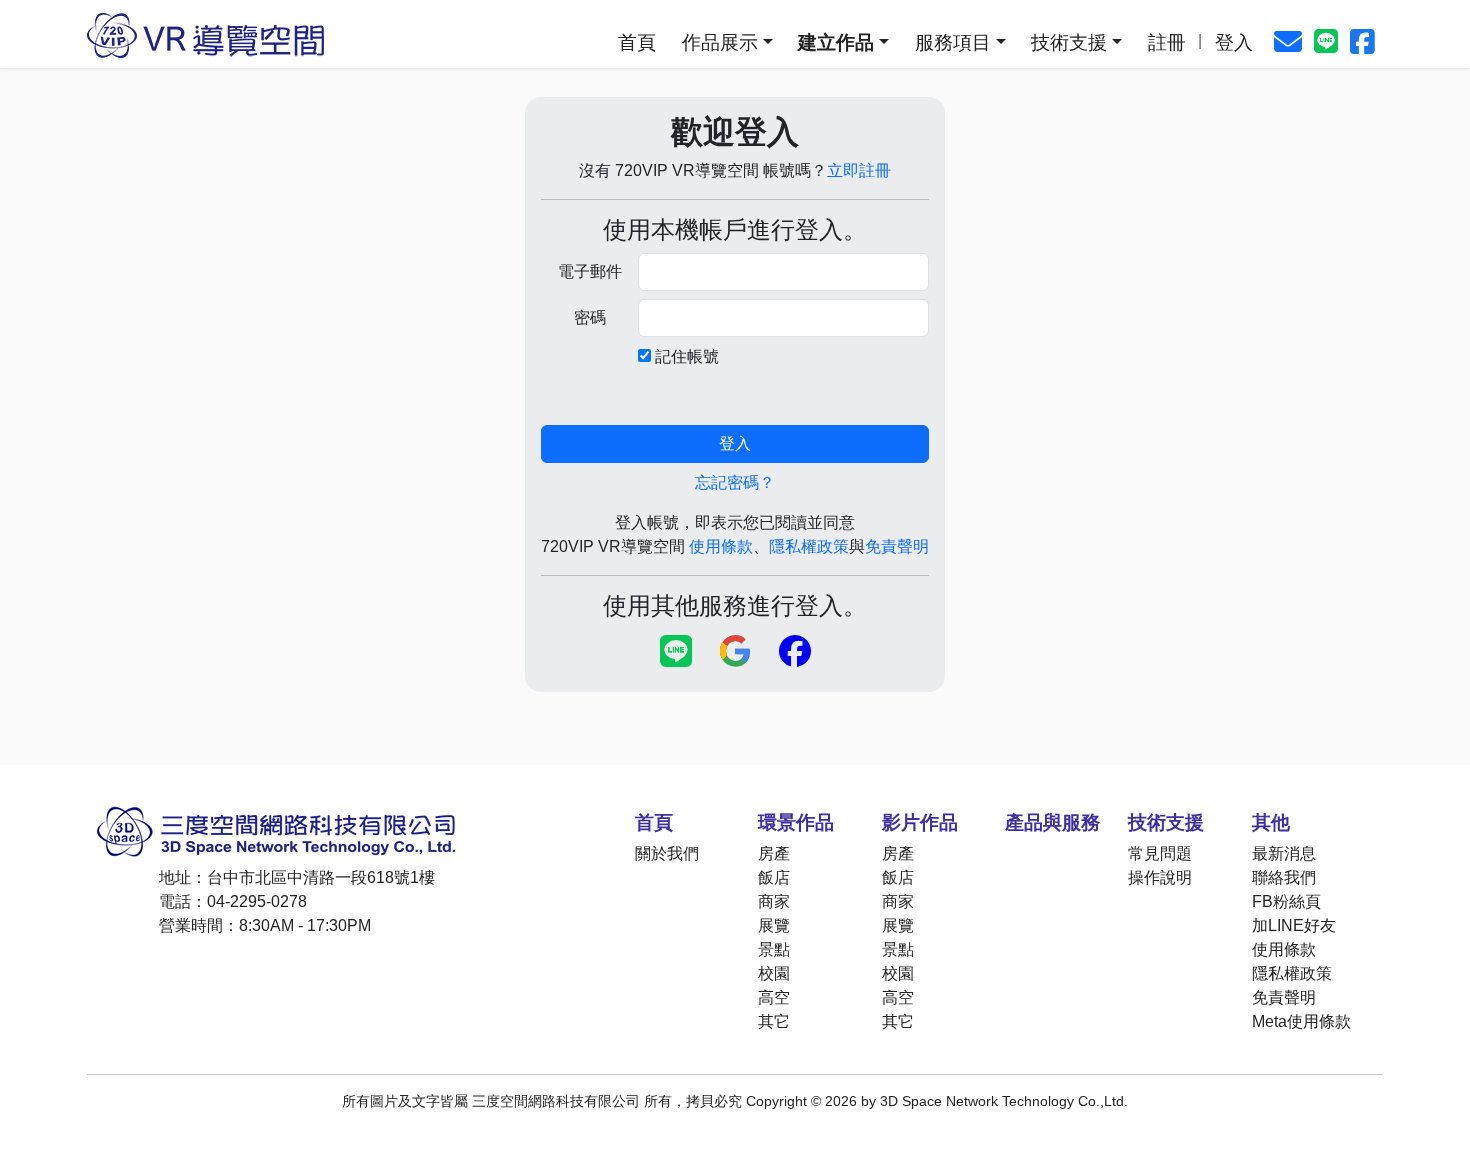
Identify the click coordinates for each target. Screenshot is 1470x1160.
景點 (774, 949)
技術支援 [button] (1069, 42)
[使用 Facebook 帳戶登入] (795, 652)
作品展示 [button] (720, 42)
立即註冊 (859, 170)
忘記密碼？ (735, 482)
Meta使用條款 (1301, 1021)
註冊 (1167, 42)
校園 (774, 973)
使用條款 (721, 546)
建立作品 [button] (836, 42)
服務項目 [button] (953, 42)
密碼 (590, 317)
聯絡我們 (1284, 877)
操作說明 (1160, 877)
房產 (774, 853)
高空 (774, 997)
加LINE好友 (1294, 925)
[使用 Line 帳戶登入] (676, 652)
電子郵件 (590, 271)
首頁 (637, 42)
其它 (774, 1021)
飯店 (774, 877)
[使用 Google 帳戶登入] (735, 652)
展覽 (774, 925)
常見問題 (1160, 853)
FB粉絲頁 (1286, 901)
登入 (1234, 42)
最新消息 (1284, 853)
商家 (774, 901)
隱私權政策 (809, 546)
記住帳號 (687, 356)
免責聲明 (897, 546)
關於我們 (667, 853)
